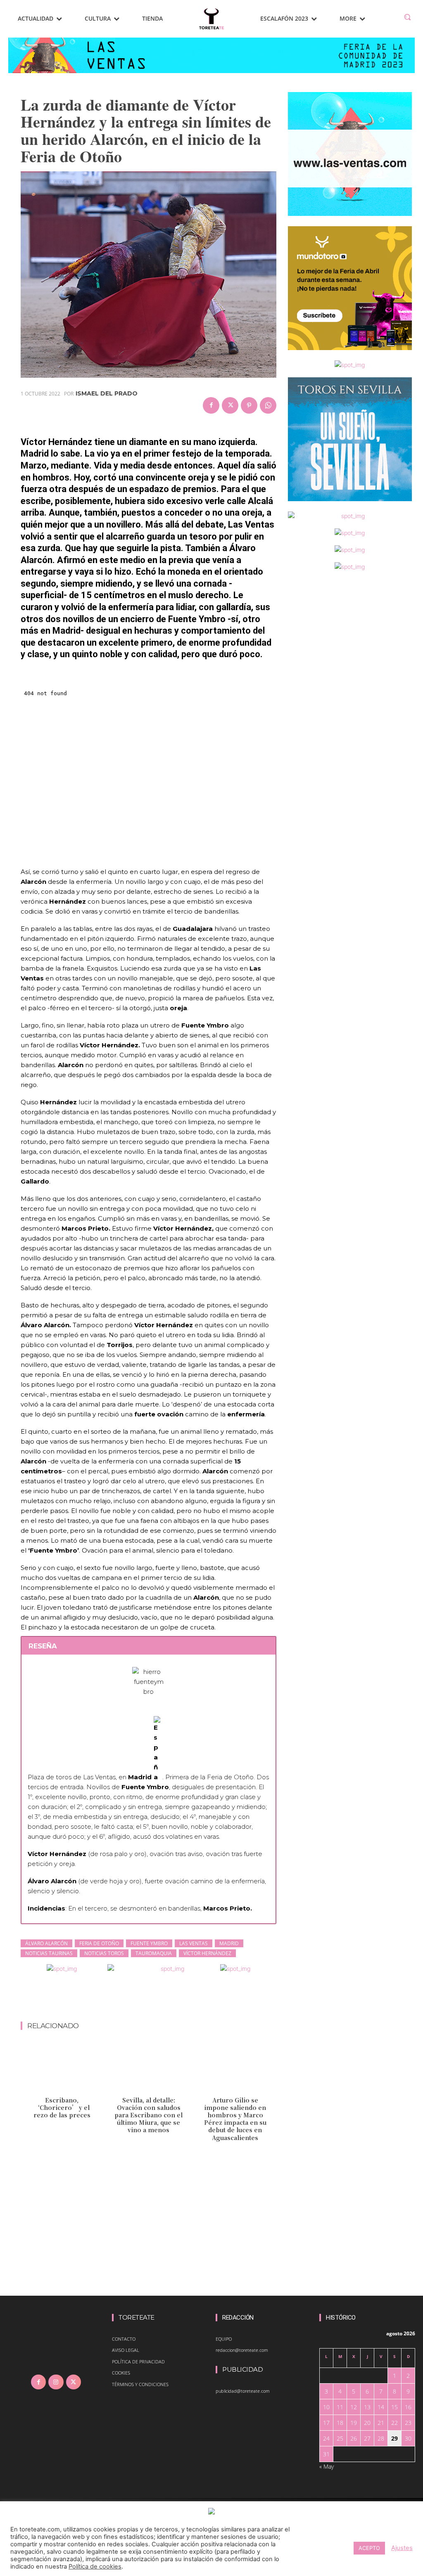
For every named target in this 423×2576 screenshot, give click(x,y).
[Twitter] (230, 405)
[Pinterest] (249, 405)
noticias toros (104, 1953)
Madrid (229, 1943)
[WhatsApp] (268, 405)
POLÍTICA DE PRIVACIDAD (138, 2362)
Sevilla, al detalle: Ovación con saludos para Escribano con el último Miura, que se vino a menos (149, 2115)
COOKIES (121, 2373)
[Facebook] (211, 405)
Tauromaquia (154, 1953)
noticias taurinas (49, 1953)
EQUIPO (224, 2339)
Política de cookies (95, 2567)
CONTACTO (124, 2339)
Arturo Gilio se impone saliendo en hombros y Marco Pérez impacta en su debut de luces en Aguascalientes (235, 2119)
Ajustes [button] (402, 2548)
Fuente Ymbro (149, 1943)
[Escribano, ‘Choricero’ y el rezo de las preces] (62, 2068)
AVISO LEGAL (126, 2350)
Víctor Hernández (207, 1953)
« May (327, 2466)
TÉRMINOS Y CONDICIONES (140, 2384)
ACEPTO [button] (369, 2548)
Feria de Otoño (99, 1943)
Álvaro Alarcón (46, 1943)
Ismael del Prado (107, 393)
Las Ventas (194, 1943)
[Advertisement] (171, 2000)
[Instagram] (56, 2382)
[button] (407, 17)
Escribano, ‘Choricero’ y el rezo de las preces (62, 2107)
